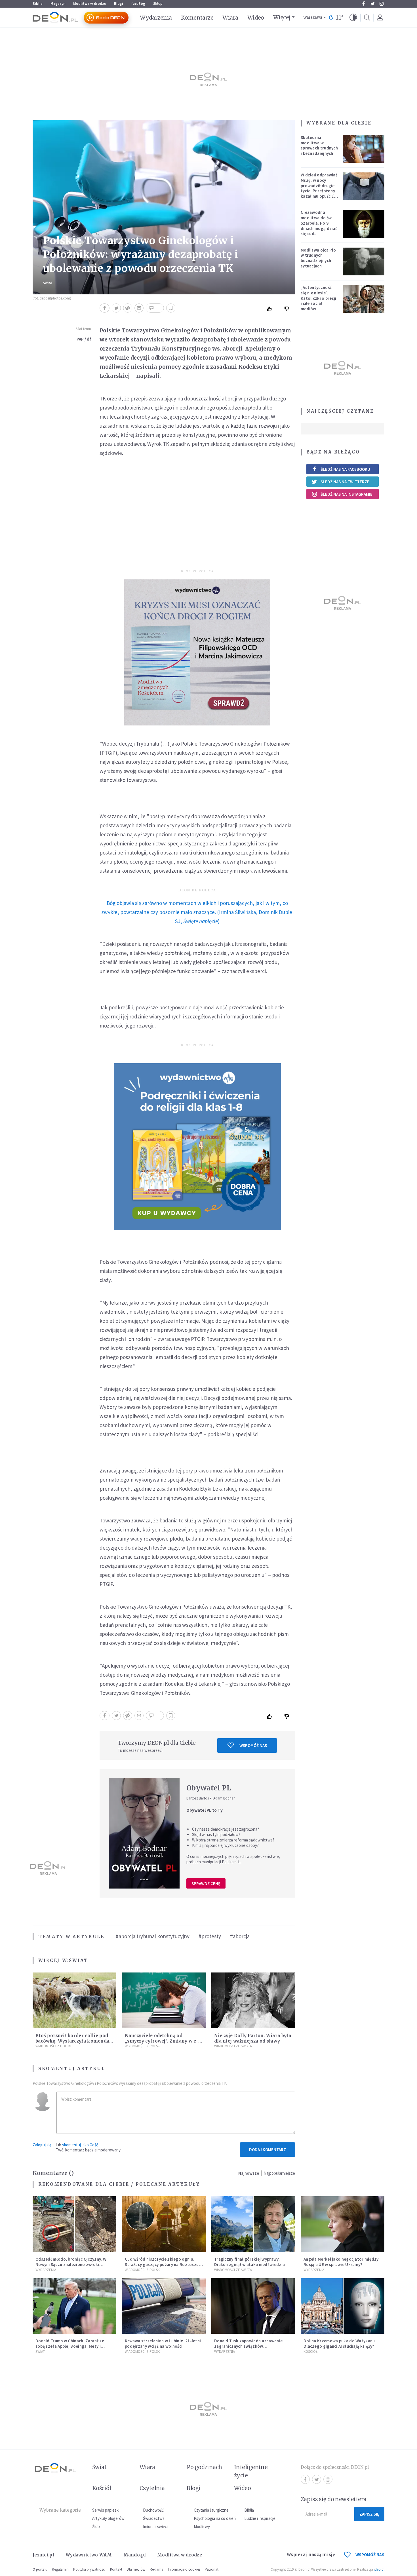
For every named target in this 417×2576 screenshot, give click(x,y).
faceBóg (138, 4)
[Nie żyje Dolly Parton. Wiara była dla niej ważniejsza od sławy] (253, 2000)
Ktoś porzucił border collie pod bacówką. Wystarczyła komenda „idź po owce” (72, 2041)
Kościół (310, 2352)
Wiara (230, 18)
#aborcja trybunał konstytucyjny (153, 1936)
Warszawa (313, 17)
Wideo (256, 18)
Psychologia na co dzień (215, 2518)
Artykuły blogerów (108, 2518)
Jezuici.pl (43, 2555)
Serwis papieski (106, 2510)
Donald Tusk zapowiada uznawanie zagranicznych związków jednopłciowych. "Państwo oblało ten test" (251, 2349)
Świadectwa (154, 2518)
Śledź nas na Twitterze (345, 482)
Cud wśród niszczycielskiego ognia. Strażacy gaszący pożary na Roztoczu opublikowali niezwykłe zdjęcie (162, 2264)
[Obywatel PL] (144, 1833)
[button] (353, 18)
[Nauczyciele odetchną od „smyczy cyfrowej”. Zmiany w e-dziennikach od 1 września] (164, 2000)
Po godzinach (205, 2467)
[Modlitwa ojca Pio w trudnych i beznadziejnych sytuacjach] (364, 261)
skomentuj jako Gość (80, 2145)
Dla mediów (136, 2569)
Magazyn (58, 4)
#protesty (210, 1936)
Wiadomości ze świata (233, 2046)
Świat (48, 283)
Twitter (372, 4)
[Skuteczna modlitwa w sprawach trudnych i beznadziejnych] (364, 149)
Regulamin (60, 2569)
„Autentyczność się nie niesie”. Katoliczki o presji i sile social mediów (319, 298)
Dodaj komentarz (268, 2150)
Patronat (212, 2569)
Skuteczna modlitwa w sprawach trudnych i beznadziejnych (319, 145)
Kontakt (116, 2569)
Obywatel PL (209, 1788)
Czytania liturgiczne (211, 2510)
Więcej (282, 17)
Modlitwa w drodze (90, 4)
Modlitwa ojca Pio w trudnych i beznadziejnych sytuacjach (318, 258)
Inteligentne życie (251, 2471)
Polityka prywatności (89, 2569)
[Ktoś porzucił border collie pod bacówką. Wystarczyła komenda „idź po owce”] (74, 2000)
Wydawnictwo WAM (89, 2555)
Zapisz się (369, 2514)
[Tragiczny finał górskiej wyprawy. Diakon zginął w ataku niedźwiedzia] (253, 2224)
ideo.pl (379, 2569)
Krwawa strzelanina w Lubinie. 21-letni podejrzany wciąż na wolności (163, 2343)
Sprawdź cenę (206, 1884)
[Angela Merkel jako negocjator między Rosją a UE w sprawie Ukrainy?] (343, 2224)
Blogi (119, 4)
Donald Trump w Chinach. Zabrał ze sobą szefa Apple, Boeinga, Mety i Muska (70, 2346)
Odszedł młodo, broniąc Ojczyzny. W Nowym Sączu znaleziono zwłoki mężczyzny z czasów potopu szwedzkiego (71, 2267)
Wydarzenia (156, 18)
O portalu (40, 2569)
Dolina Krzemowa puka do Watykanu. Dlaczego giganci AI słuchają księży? (340, 2343)
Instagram (382, 4)
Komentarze (197, 18)
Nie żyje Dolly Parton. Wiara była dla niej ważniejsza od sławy (253, 2038)
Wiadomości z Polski (53, 2046)
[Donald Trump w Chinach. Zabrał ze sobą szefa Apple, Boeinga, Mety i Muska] (74, 2306)
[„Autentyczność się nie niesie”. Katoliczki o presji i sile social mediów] (364, 299)
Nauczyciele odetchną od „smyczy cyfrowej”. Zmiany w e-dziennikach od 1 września (162, 2041)
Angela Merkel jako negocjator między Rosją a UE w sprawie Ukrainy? (341, 2262)
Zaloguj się (42, 2145)
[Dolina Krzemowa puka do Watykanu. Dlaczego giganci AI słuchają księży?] (343, 2306)
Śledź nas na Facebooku (345, 469)
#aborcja (240, 1936)
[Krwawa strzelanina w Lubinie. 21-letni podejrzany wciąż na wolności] (164, 2306)
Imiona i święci (155, 2527)
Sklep (158, 4)
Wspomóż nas (253, 1745)
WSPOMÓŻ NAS (370, 2555)
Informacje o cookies (184, 2569)
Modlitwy (202, 2527)
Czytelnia (152, 2488)
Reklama (157, 2569)
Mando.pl (135, 2555)
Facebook (363, 4)
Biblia (38, 4)
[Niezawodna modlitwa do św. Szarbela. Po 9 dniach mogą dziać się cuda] (364, 224)
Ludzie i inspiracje (260, 2518)
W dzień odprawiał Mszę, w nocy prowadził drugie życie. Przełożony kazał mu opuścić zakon (319, 188)
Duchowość (153, 2510)
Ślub (96, 2527)
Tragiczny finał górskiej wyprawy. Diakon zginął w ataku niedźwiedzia (249, 2262)
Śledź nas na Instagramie (347, 494)
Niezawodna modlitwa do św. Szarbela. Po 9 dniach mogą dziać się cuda (319, 223)
